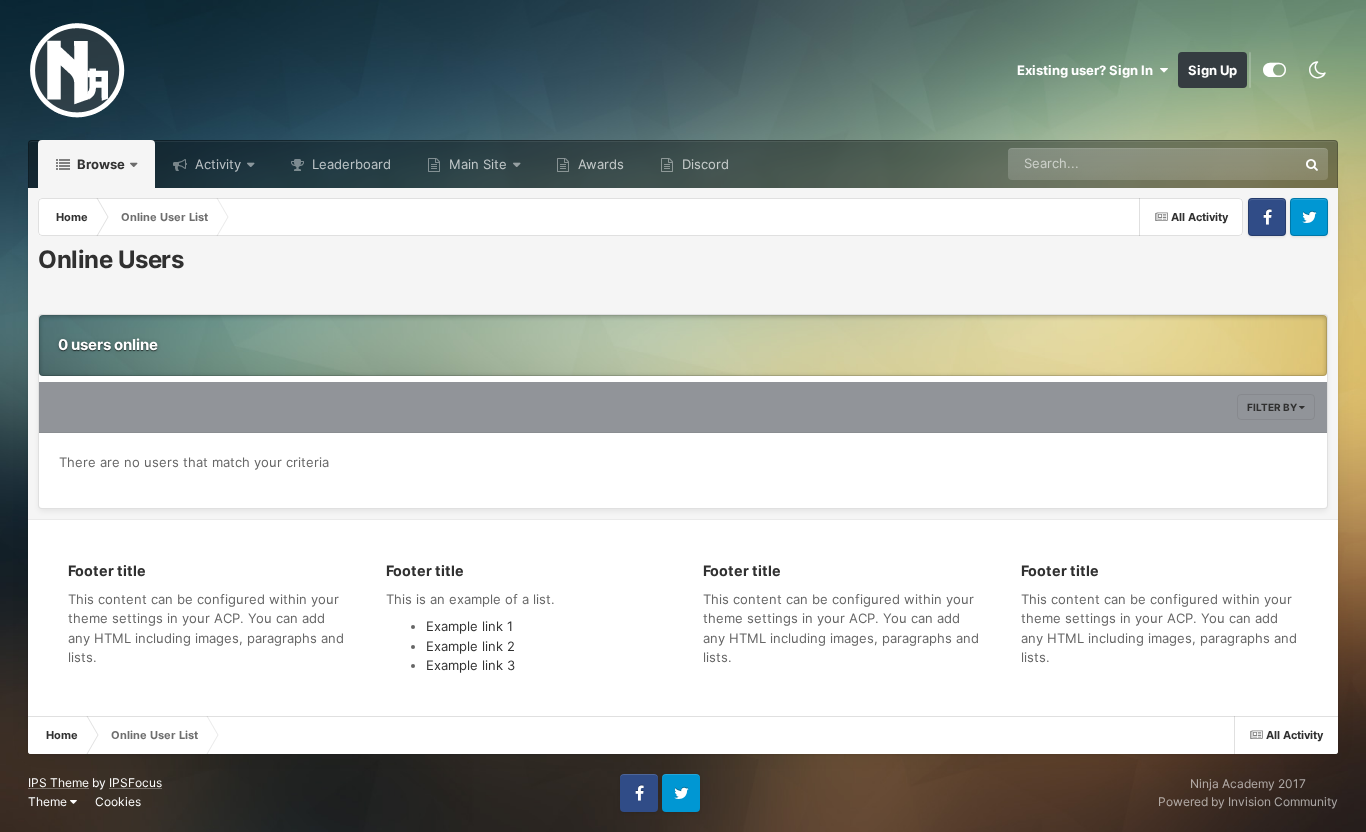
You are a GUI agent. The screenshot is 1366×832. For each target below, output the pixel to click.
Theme (49, 801)
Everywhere (1235, 163)
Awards (599, 164)
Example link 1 (469, 626)
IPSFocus (135, 782)
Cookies (118, 801)
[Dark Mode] (1317, 70)
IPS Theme (58, 782)
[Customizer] (1274, 70)
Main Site (476, 164)
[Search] (1312, 164)
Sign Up (1212, 70)
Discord (703, 164)
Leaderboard (349, 164)
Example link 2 (470, 646)
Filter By (1273, 407)
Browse (99, 164)
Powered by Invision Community (1248, 801)
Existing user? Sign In (1088, 70)
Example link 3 (470, 665)
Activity (216, 164)
